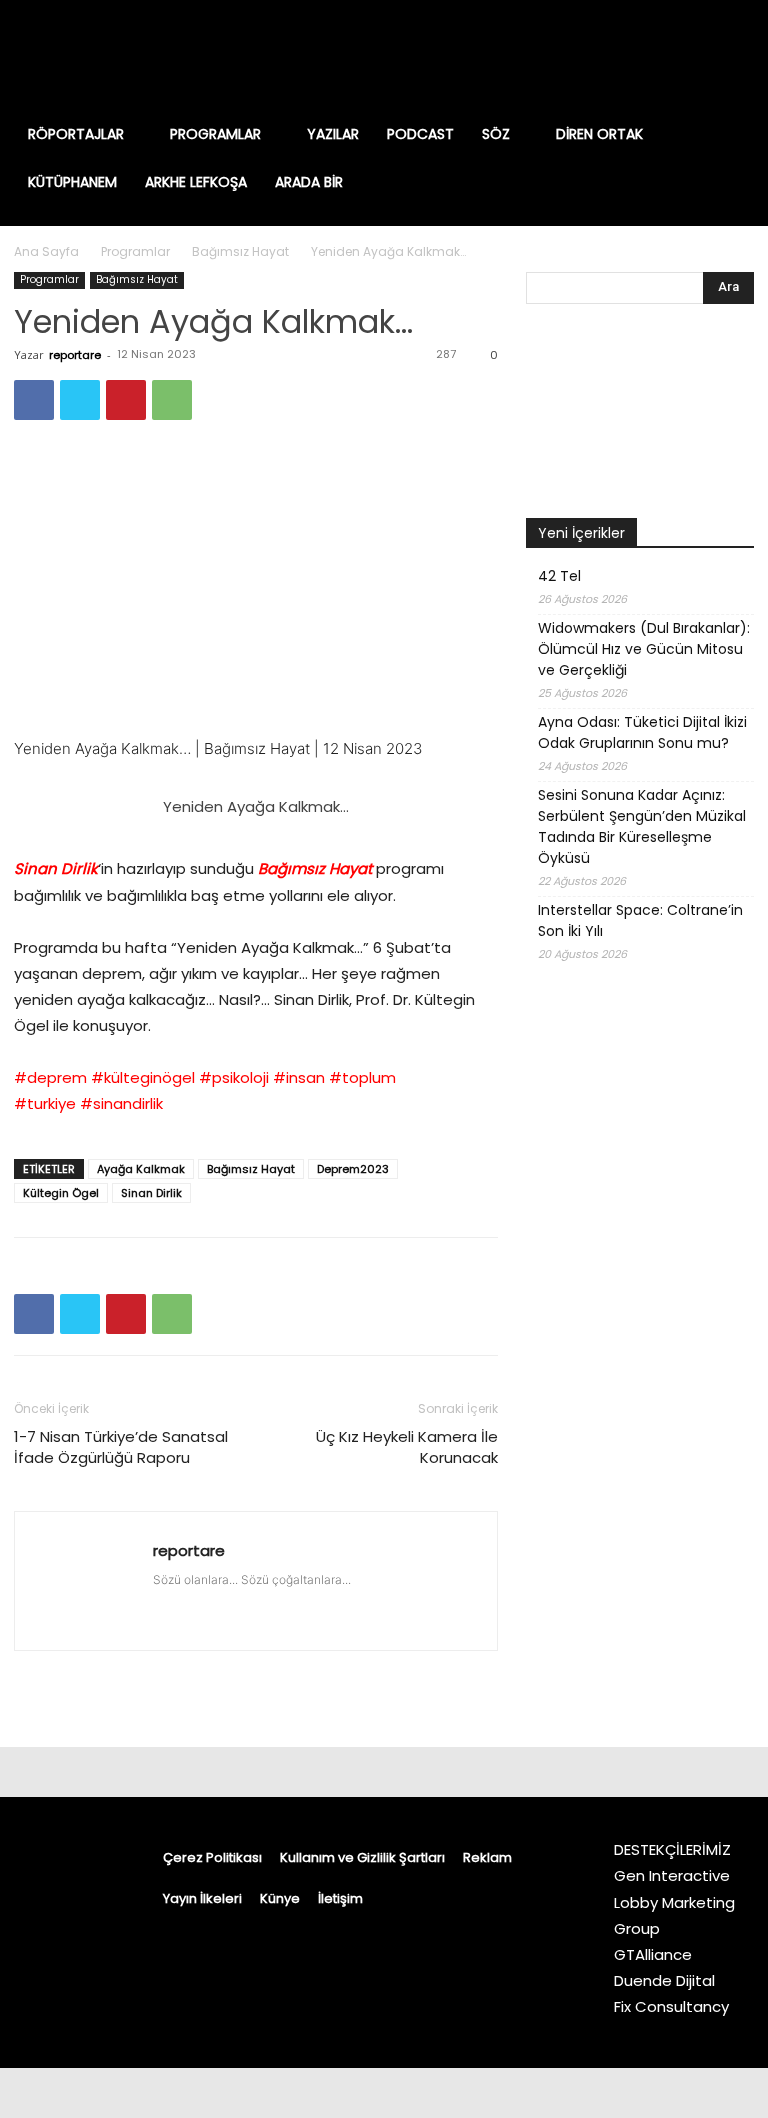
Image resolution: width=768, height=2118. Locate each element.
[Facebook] (591, 55)
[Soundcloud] (279, 1600)
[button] (729, 134)
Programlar (135, 251)
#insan (299, 1077)
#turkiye (45, 1103)
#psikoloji (234, 1077)
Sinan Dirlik (151, 1193)
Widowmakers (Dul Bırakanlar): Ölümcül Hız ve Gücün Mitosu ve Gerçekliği (644, 649)
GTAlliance (653, 1954)
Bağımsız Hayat (240, 251)
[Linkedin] (649, 55)
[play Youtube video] (256, 593)
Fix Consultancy (671, 2006)
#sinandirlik (121, 1103)
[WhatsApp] (172, 400)
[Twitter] (707, 55)
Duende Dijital (664, 1980)
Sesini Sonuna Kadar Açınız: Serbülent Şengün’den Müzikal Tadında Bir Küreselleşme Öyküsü (642, 826)
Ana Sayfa (46, 251)
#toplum (362, 1077)
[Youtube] (736, 55)
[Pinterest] (126, 400)
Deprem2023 (353, 1169)
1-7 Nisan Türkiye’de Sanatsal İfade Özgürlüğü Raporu (121, 1447)
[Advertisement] (640, 1387)
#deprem (50, 1077)
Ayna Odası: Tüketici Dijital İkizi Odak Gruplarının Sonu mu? (642, 732)
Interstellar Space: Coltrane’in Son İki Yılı (640, 920)
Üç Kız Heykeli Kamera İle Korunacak (407, 1447)
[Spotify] (678, 55)
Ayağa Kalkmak (141, 1169)
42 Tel (559, 576)
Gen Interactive (672, 1875)
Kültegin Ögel (61, 1193)
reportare (75, 355)
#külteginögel (143, 1077)
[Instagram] (620, 55)
